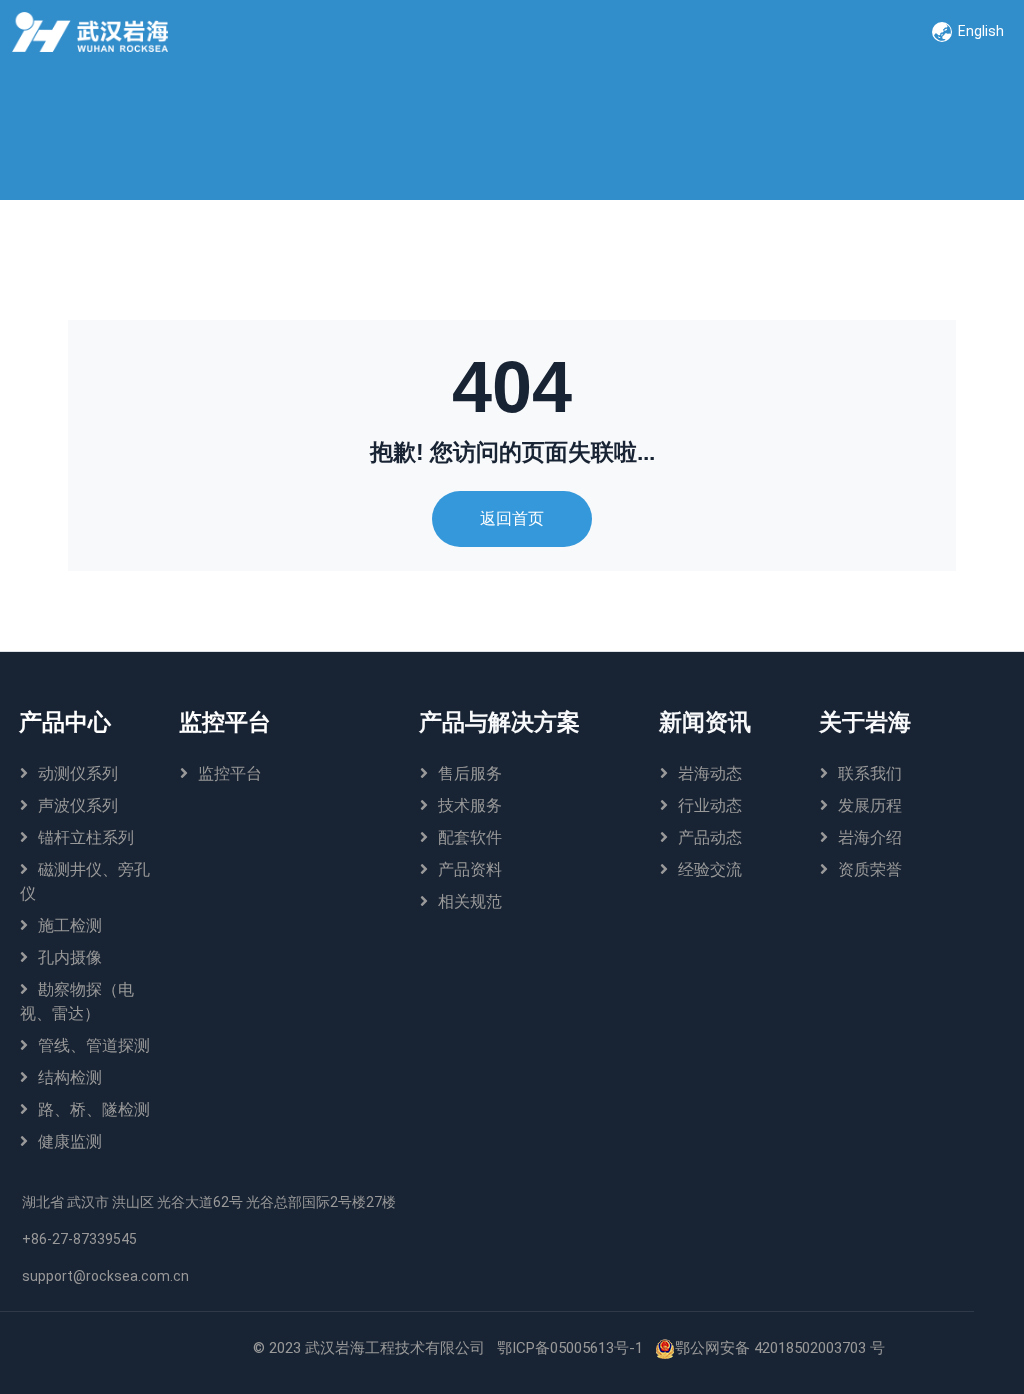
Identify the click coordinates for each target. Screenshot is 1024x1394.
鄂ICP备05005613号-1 (570, 1348)
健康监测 (70, 1141)
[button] (968, 32)
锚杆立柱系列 (86, 837)
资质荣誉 (870, 869)
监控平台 (230, 773)
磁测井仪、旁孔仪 (85, 881)
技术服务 (470, 805)
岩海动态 (710, 773)
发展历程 (870, 805)
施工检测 (70, 925)
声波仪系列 (78, 805)
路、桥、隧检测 (94, 1109)
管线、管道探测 (94, 1045)
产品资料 (470, 869)
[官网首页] (93, 32)
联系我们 (870, 773)
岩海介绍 (870, 837)
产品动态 (710, 837)
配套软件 (470, 837)
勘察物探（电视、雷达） (77, 1001)
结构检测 (70, 1077)
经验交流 (710, 869)
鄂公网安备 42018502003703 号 (780, 1348)
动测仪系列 (78, 773)
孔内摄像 (70, 957)
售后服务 (470, 773)
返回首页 (512, 518)
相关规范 (470, 901)
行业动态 (710, 805)
